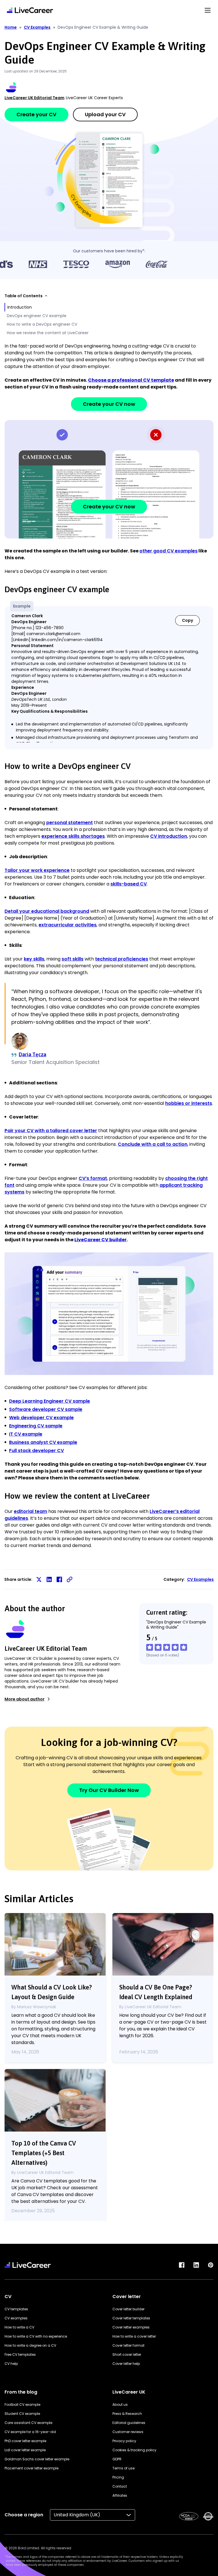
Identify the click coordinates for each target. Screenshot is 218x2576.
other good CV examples (168, 551)
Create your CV (36, 114)
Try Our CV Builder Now (109, 1790)
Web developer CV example (41, 1418)
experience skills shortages (73, 836)
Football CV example (22, 2405)
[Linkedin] (196, 2265)
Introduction (20, 307)
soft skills (73, 959)
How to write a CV (19, 2327)
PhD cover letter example (25, 2441)
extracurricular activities (68, 925)
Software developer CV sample (46, 1409)
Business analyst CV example (43, 1442)
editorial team (31, 1511)
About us (120, 2405)
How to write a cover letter (134, 2336)
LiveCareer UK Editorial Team (34, 98)
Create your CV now (109, 404)
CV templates (16, 2309)
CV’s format (93, 1178)
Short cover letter (127, 2354)
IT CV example (26, 1434)
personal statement (70, 823)
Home (11, 27)
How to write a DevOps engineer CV (42, 324)
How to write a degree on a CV (30, 2345)
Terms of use (123, 2468)
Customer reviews (128, 2432)
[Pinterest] (211, 2265)
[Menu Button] (208, 10)
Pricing (118, 2477)
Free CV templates (20, 2354)
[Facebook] (182, 2265)
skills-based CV (129, 884)
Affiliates (120, 2495)
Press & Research (127, 2414)
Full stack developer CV (36, 1451)
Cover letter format (128, 2345)
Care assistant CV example (28, 2423)
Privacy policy (124, 2441)
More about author (25, 1699)
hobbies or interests (189, 1103)
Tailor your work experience (37, 870)
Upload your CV (105, 114)
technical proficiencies (122, 959)
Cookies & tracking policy (134, 2450)
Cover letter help (126, 2364)
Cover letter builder (128, 2309)
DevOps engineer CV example (37, 316)
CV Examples (37, 27)
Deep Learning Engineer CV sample (50, 1401)
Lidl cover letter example (25, 2450)
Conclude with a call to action (153, 1144)
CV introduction (169, 836)
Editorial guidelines (129, 2423)
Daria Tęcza (33, 1054)
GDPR (117, 2459)
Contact (120, 2486)
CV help (11, 2364)
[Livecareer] (28, 2265)
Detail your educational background (47, 911)
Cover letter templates (131, 2318)
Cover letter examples (131, 2327)
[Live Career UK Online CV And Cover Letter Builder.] (30, 10)
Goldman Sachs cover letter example (37, 2459)
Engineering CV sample (36, 1426)
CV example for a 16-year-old (30, 2432)
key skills (34, 959)
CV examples (16, 2318)
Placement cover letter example (32, 2468)
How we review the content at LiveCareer (48, 333)
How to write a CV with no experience (36, 2336)
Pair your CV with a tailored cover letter (51, 1131)
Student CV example (22, 2414)
